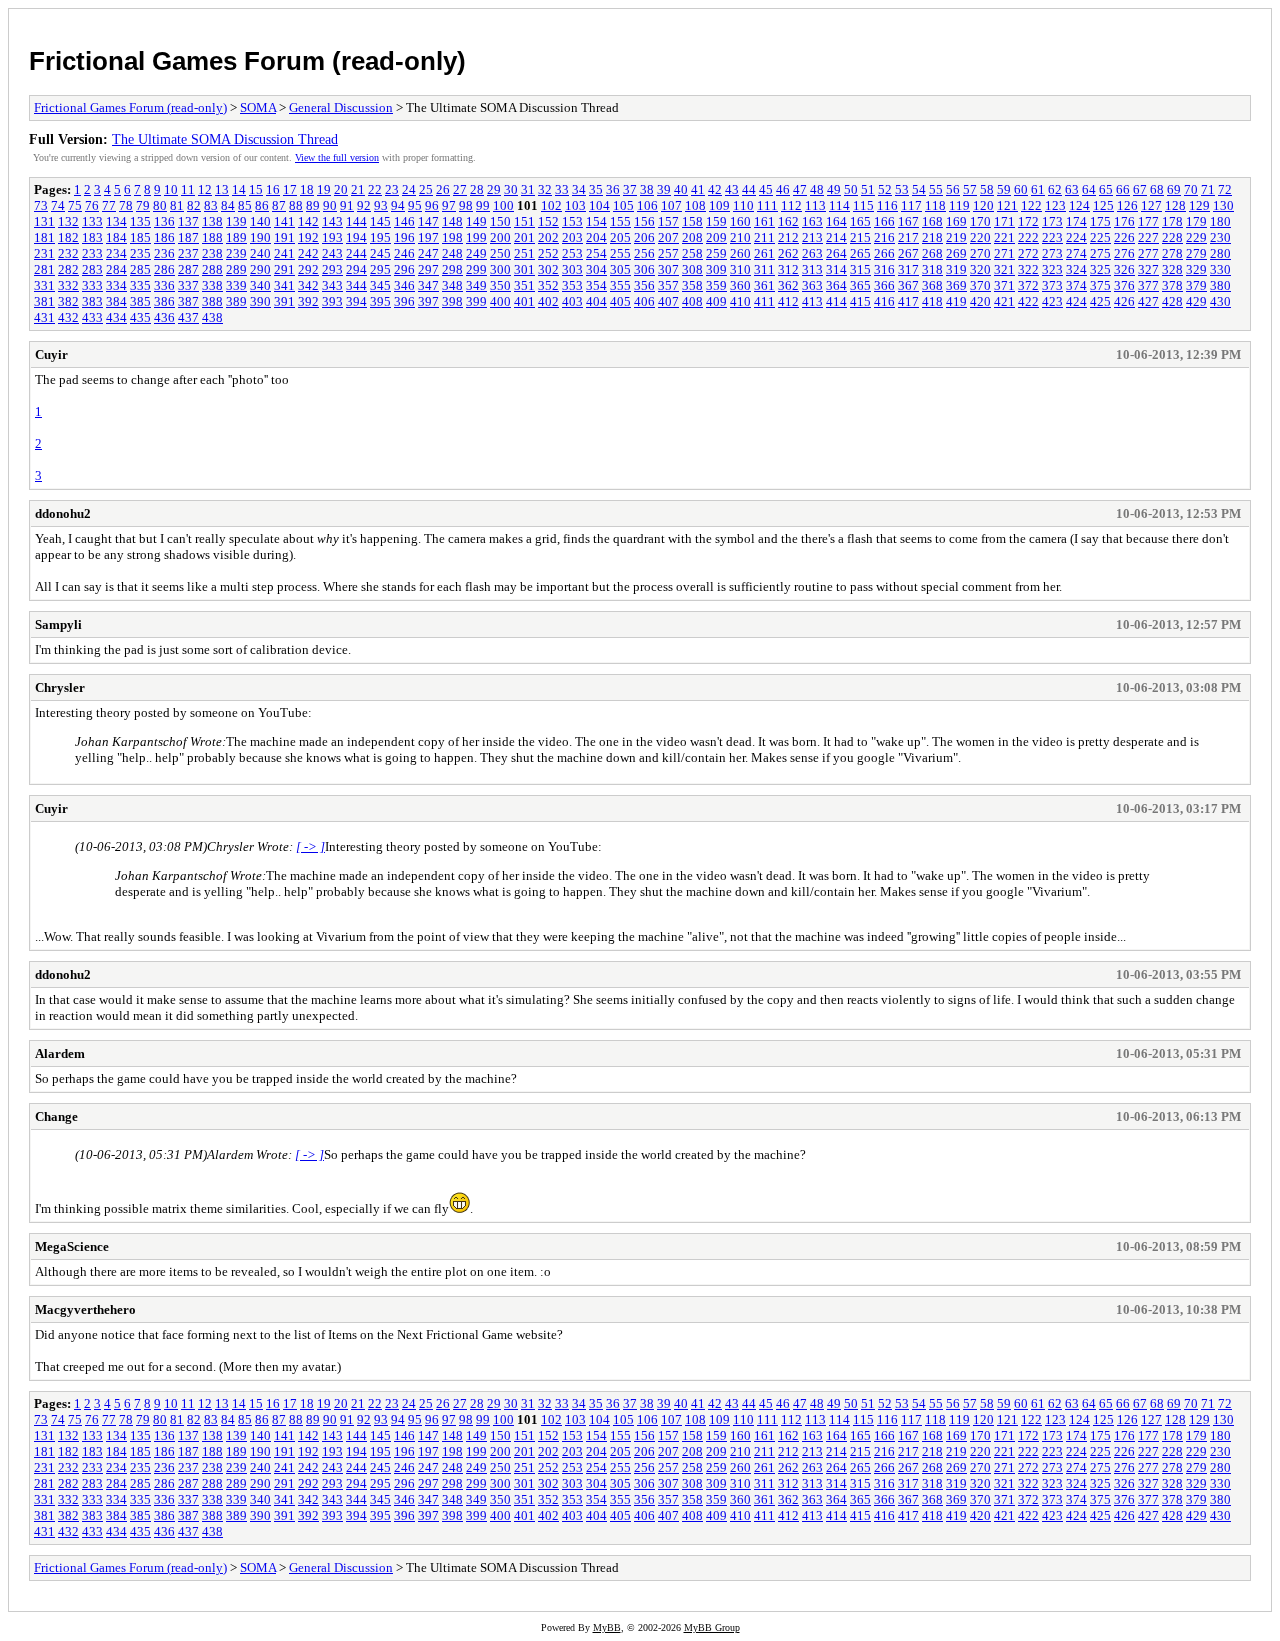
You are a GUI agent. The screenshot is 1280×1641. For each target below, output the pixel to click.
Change (56, 1116)
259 (716, 253)
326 (1124, 269)
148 (452, 221)
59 (1004, 189)
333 (92, 285)
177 (1148, 221)
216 (884, 237)
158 (692, 221)
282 (68, 269)
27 (460, 189)
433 (92, 317)
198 (452, 237)
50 (851, 189)
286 (164, 269)
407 (668, 301)
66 (1123, 189)
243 (332, 253)
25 (426, 189)
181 (44, 237)
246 (404, 253)
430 (1220, 301)
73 (41, 205)
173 (1052, 221)
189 (236, 237)
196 (404, 237)
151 (524, 221)
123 (1055, 205)
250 (500, 253)
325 (1100, 269)
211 (764, 237)
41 (698, 189)
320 (980, 269)
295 (380, 269)
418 (932, 301)
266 (884, 253)
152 (548, 221)
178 (1172, 221)
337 (188, 285)
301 (524, 269)
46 (783, 189)
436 (164, 317)
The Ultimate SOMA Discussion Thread (225, 139)
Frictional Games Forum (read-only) (247, 61)
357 (668, 285)
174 (1076, 221)
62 (1055, 189)
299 (476, 269)
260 (740, 253)
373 (1052, 285)
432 (68, 317)
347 (428, 285)
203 (572, 237)
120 (983, 205)
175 (1100, 221)
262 (788, 253)
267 (908, 253)
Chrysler (60, 687)
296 (404, 269)
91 (347, 205)
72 (1225, 189)
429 (1196, 301)
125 (1103, 205)
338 (212, 285)
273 (1052, 253)
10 (171, 189)
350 (500, 285)
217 (908, 237)
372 (1028, 285)
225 (1100, 237)
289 (236, 269)
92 (364, 205)
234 (116, 253)
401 (524, 301)
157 (668, 221)
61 (1038, 189)
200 (500, 237)
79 (143, 205)
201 (524, 237)
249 (476, 253)
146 (404, 221)
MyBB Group (712, 1627)
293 (332, 269)
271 (1004, 253)
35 (596, 189)
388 (212, 301)
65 (1106, 189)
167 (908, 221)
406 (644, 301)
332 (68, 285)
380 (1220, 285)
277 (1148, 253)
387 (188, 301)
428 (1172, 301)
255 (620, 253)
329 (1196, 269)
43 (732, 189)
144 (356, 221)
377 (1148, 285)
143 (332, 221)
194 (356, 237)
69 (1174, 189)
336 (164, 285)
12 (205, 189)
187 (188, 237)
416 (884, 301)
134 (116, 221)
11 (188, 189)
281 (44, 269)
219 (956, 237)
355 (620, 285)
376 (1124, 285)
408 (692, 301)
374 (1076, 285)
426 (1124, 301)
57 (970, 189)
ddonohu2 (63, 513)
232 (68, 253)
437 (188, 317)
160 (740, 221)
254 (596, 253)
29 (494, 189)
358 (692, 285)
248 (452, 253)
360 (740, 285)
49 (834, 189)
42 (715, 189)
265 (860, 253)
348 (452, 285)
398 (452, 301)
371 (1004, 285)
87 (279, 205)
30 (511, 189)
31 (528, 189)
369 (956, 285)
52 (885, 189)
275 (1100, 253)
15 (256, 189)
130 (1223, 205)
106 (647, 205)
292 (308, 269)
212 (788, 237)
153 (572, 221)
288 (212, 269)
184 (116, 237)
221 (1004, 237)
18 (307, 189)
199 (476, 237)
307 (668, 269)
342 (308, 285)
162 (788, 221)
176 (1124, 221)
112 (791, 205)
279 (1196, 253)
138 (212, 221)
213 (812, 237)
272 (1028, 253)
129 (1199, 205)
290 (260, 269)
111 (767, 205)
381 (44, 301)
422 (1028, 301)
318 (932, 269)
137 (188, 221)
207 (668, 237)
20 (341, 189)
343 (332, 285)
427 (1148, 301)
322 (1028, 269)
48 (817, 189)
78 (126, 205)
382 (68, 301)
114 (839, 205)
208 (692, 237)
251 (524, 253)
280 (1220, 253)
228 (1172, 237)
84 (228, 205)
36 (613, 189)
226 (1124, 237)
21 (358, 189)
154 (596, 221)
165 (860, 221)
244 (356, 253)
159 (716, 221)
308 (692, 269)
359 (716, 285)
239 (236, 253)
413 (812, 301)
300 (500, 269)
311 (764, 269)
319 (956, 269)
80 (160, 205)
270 (980, 253)
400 (500, 301)
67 (1140, 189)
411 (764, 301)
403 (572, 301)
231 (44, 253)
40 (681, 189)
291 (284, 269)
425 (1100, 301)
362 (788, 285)
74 (58, 205)
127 (1151, 205)
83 (211, 205)
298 (452, 269)
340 (260, 285)
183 (92, 237)
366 (884, 285)
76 (92, 205)
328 (1172, 269)
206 (644, 237)
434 (116, 317)
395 (380, 301)
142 (308, 221)
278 (1172, 253)
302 (548, 269)
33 (562, 189)
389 (236, 301)
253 (572, 253)
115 (863, 205)
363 (812, 285)
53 (902, 189)
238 (212, 253)
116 (887, 205)
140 (260, 221)
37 (630, 189)
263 (812, 253)
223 (1052, 237)
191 (284, 237)
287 (188, 269)
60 (1021, 189)
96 (432, 205)
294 (356, 269)
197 (428, 237)
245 (380, 253)
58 (987, 189)
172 (1028, 221)
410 (740, 301)
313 (812, 269)
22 (375, 189)
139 (236, 221)
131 (44, 221)
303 (572, 269)
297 (428, 269)
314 (836, 269)
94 (398, 205)
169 (956, 221)
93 (381, 205)
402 (548, 301)
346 (404, 285)
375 (1100, 285)
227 (1148, 237)
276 (1124, 253)
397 (428, 301)
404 (596, 301)
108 (695, 205)
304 (596, 269)
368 (932, 285)
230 (1220, 237)
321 (1004, 269)
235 (140, 253)
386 (164, 301)
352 (548, 285)
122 (1031, 205)
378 (1172, 285)
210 (740, 237)
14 (239, 189)
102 (551, 205)
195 (380, 237)
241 (284, 253)
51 (868, 189)
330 (1220, 269)
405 (620, 301)
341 (284, 285)
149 (476, 221)
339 (236, 285)
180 (1220, 221)
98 (466, 205)
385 (140, 301)
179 (1196, 221)
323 (1052, 269)
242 (308, 253)
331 (44, 285)
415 (860, 301)
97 (449, 205)
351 (524, 285)
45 (766, 189)
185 (140, 237)
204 (596, 237)
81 (177, 205)
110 (743, 205)
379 (1196, 285)
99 (483, 205)
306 (644, 269)
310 (740, 269)
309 (716, 269)
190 (260, 237)
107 (671, 205)
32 (545, 189)
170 (980, 221)
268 (932, 253)
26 (443, 189)
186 (164, 237)
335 (140, 285)
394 (356, 301)
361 (764, 285)
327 (1148, 269)
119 (959, 205)
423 (1052, 301)
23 (392, 189)
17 (290, 189)
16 (273, 189)
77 (109, 205)
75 (75, 205)
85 (245, 205)
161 (764, 221)
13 (222, 189)
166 (884, 221)
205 (620, 237)
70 (1191, 189)
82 (194, 205)
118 (935, 205)
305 (620, 269)
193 (332, 237)
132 (68, 221)
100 (503, 205)
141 (284, 221)
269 (956, 253)
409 (716, 301)
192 (308, 237)
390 (260, 301)
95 (415, 205)
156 (644, 221)
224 (1076, 237)
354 (596, 285)
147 (428, 221)
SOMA (258, 107)
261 (764, 253)
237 (188, 253)
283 (92, 269)
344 (356, 285)
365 (860, 285)
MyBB (607, 1627)
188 (212, 237)
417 (908, 301)
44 (749, 189)
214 (836, 237)
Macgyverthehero (85, 1309)
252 (548, 253)
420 (980, 301)
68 (1157, 189)
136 (164, 221)
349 (476, 285)
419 (956, 301)
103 (575, 205)
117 (911, 205)
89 (313, 205)
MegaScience (72, 1246)
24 (409, 189)
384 (116, 301)
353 (572, 285)
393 (332, 301)
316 (884, 269)
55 (936, 189)
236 (164, 253)
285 (140, 269)
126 (1127, 205)
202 (548, 237)
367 (908, 285)
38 (647, 189)
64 (1089, 189)
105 (623, 205)
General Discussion (341, 107)
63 (1072, 189)
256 (644, 253)
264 (836, 253)
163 (812, 221)
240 (260, 253)
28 (477, 189)
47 (800, 189)
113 (815, 205)
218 (932, 237)
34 (579, 189)
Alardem (60, 1053)
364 (836, 285)
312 (788, 269)
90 (330, 205)
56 (953, 189)
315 (860, 269)
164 (836, 221)
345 (380, 285)
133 (92, 221)
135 (140, 221)
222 (1028, 237)
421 (1004, 301)
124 (1079, 205)
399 (476, 301)
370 (980, 285)
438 (212, 317)
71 (1208, 189)
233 (92, 253)
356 (644, 285)
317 (908, 269)
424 (1076, 301)
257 (668, 253)
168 (932, 221)
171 (1004, 221)
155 (620, 221)
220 (980, 237)
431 (44, 317)
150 (500, 221)
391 (284, 301)
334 (116, 285)
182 (68, 237)
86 (262, 205)
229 (1196, 237)
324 (1076, 269)
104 (599, 205)
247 (428, 253)
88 (296, 205)
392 (308, 301)
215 (860, 237)
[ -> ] (310, 846)
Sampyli (58, 624)
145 (380, 221)
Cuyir (51, 354)
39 (664, 189)
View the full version (337, 157)
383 (92, 301)
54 (919, 189)
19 (324, 189)
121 (1007, 205)
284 (116, 269)
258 (692, 253)
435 (140, 317)
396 (404, 301)
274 (1076, 253)
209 (716, 237)
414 (836, 301)
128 (1175, 205)
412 (788, 301)
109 (719, 205)
